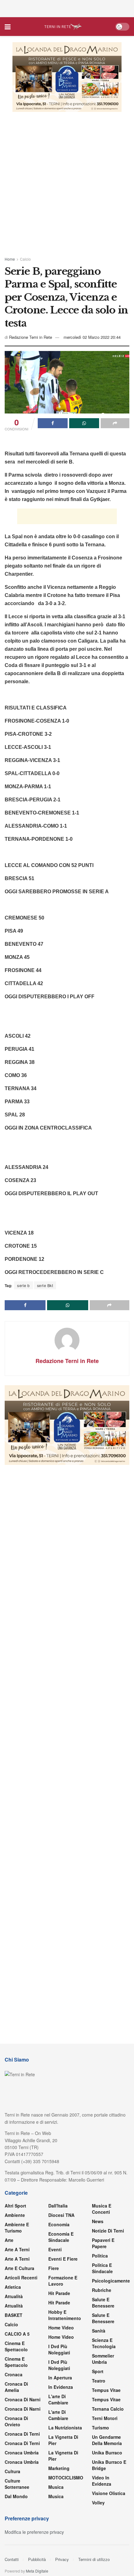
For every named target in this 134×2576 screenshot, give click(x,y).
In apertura (60, 2378)
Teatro (99, 2381)
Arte (9, 2240)
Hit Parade (59, 2293)
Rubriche (102, 2290)
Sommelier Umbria (103, 2359)
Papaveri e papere (103, 2243)
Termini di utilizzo (94, 2559)
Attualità (14, 2296)
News (98, 2221)
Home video (61, 2328)
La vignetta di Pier (63, 2440)
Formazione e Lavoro (63, 2281)
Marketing (59, 2468)
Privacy (62, 2559)
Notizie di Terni (108, 2231)
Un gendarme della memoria (107, 2440)
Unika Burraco (107, 2453)
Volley (98, 2503)
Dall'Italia (58, 2206)
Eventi (55, 2249)
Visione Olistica (109, 2493)
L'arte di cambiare (58, 2399)
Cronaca (14, 2374)
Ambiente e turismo (17, 2228)
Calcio (25, 259)
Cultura (12, 2471)
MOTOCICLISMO (66, 2478)
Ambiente (15, 2215)
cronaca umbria (22, 2462)
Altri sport (15, 2206)
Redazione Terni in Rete (31, 337)
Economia (59, 2224)
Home (10, 259)
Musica (56, 2487)
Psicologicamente (111, 2281)
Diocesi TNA (61, 2215)
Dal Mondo (16, 2496)
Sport (98, 2371)
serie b (24, 1285)
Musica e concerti (102, 2209)
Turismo (100, 2428)
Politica (100, 2256)
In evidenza (61, 2387)
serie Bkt (45, 1285)
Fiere (54, 2268)
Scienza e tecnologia (104, 2343)
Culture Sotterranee (17, 2484)
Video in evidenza (102, 2481)
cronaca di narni (23, 2399)
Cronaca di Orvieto (16, 2421)
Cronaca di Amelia (16, 2387)
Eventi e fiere (63, 2259)
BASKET (14, 2315)
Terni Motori (105, 2418)
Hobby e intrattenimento (65, 2315)
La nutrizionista (65, 2428)
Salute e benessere (103, 2303)
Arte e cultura (19, 2268)
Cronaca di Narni (23, 2409)
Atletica (13, 2287)
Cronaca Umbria (22, 2453)
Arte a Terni (17, 2249)
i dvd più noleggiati (59, 2349)
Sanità (99, 2331)
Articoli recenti (21, 2278)
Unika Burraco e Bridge (109, 2465)
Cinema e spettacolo (16, 2346)
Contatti (12, 2559)
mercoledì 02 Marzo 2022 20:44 (92, 337)
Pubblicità (37, 2559)
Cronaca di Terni (22, 2434)
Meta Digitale (37, 2571)
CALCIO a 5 (17, 2334)
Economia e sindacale (61, 2237)
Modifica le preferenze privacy (34, 2532)
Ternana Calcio (108, 2409)
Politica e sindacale (102, 2268)
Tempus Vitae (106, 2390)
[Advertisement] (67, 8)
